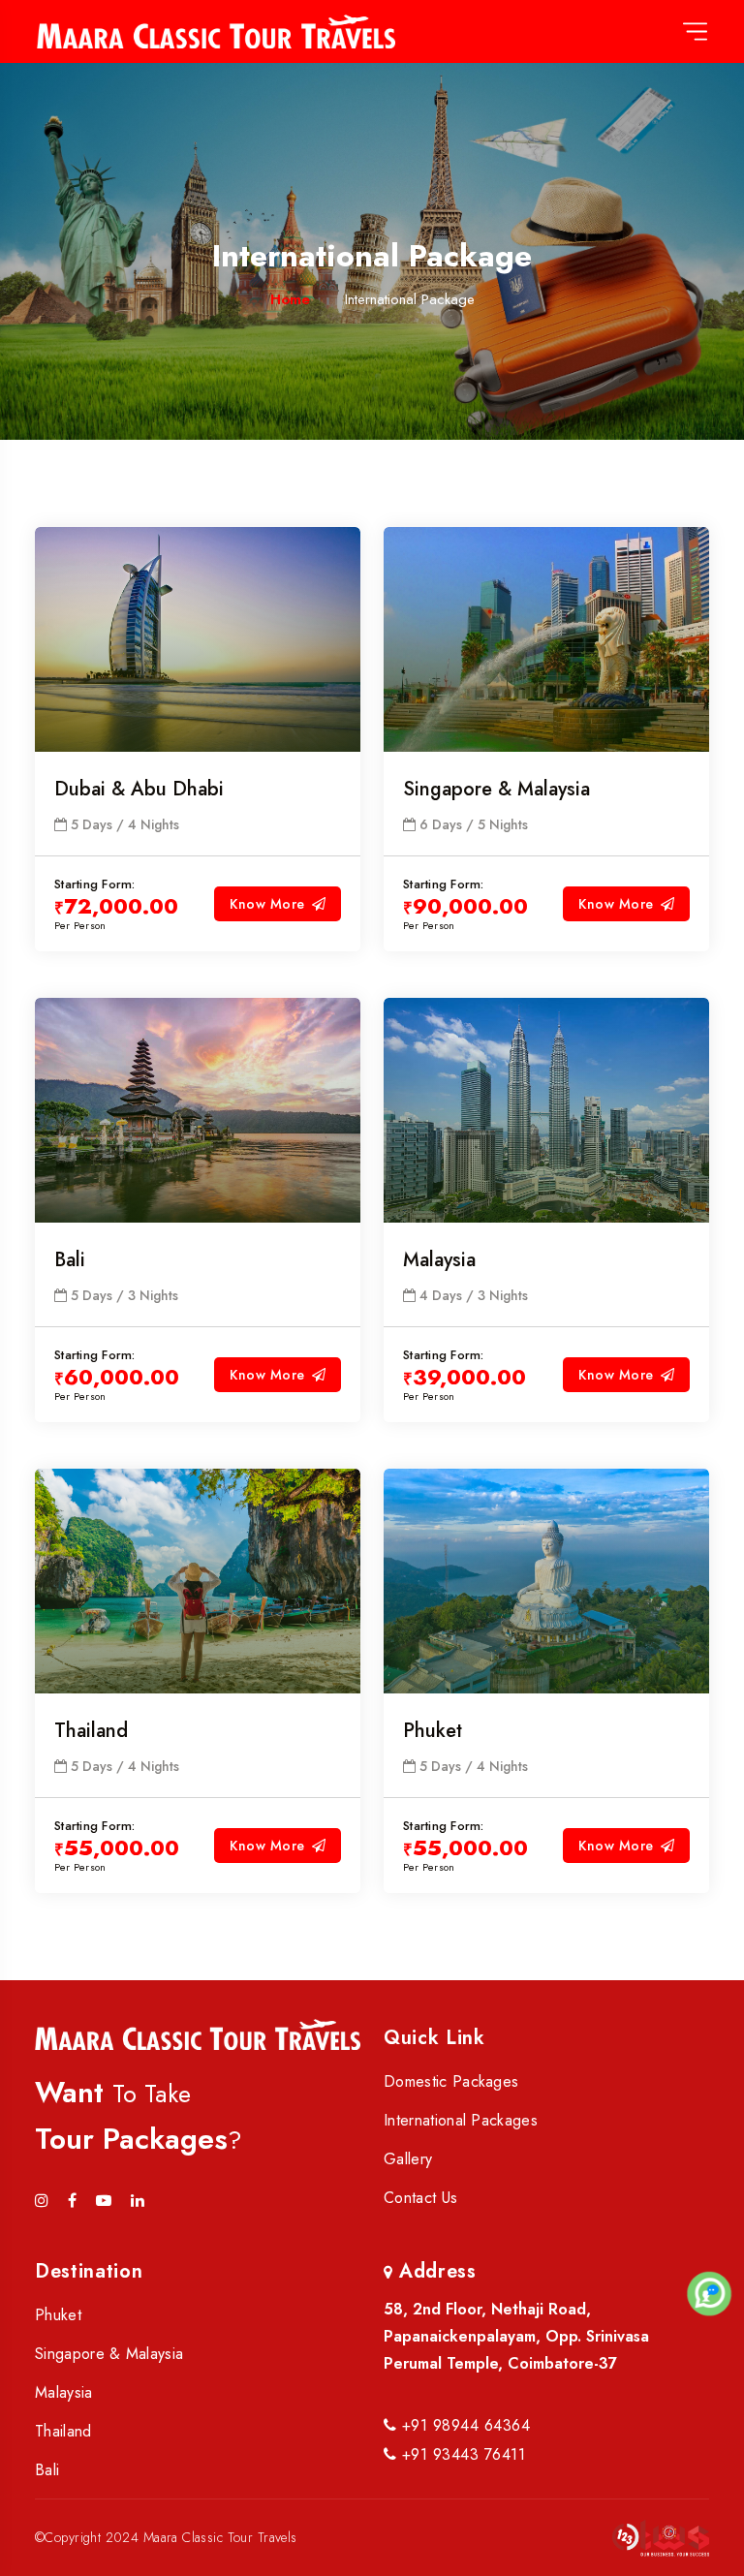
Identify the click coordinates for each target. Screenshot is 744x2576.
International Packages (461, 2120)
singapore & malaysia (496, 789)
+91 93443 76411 (461, 2454)
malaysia (439, 1260)
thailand (91, 1731)
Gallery (408, 2159)
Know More (267, 904)
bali (70, 1260)
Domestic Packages (451, 2081)
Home (290, 299)
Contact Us (420, 2198)
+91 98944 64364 (463, 2425)
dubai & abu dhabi (139, 789)
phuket (433, 1731)
